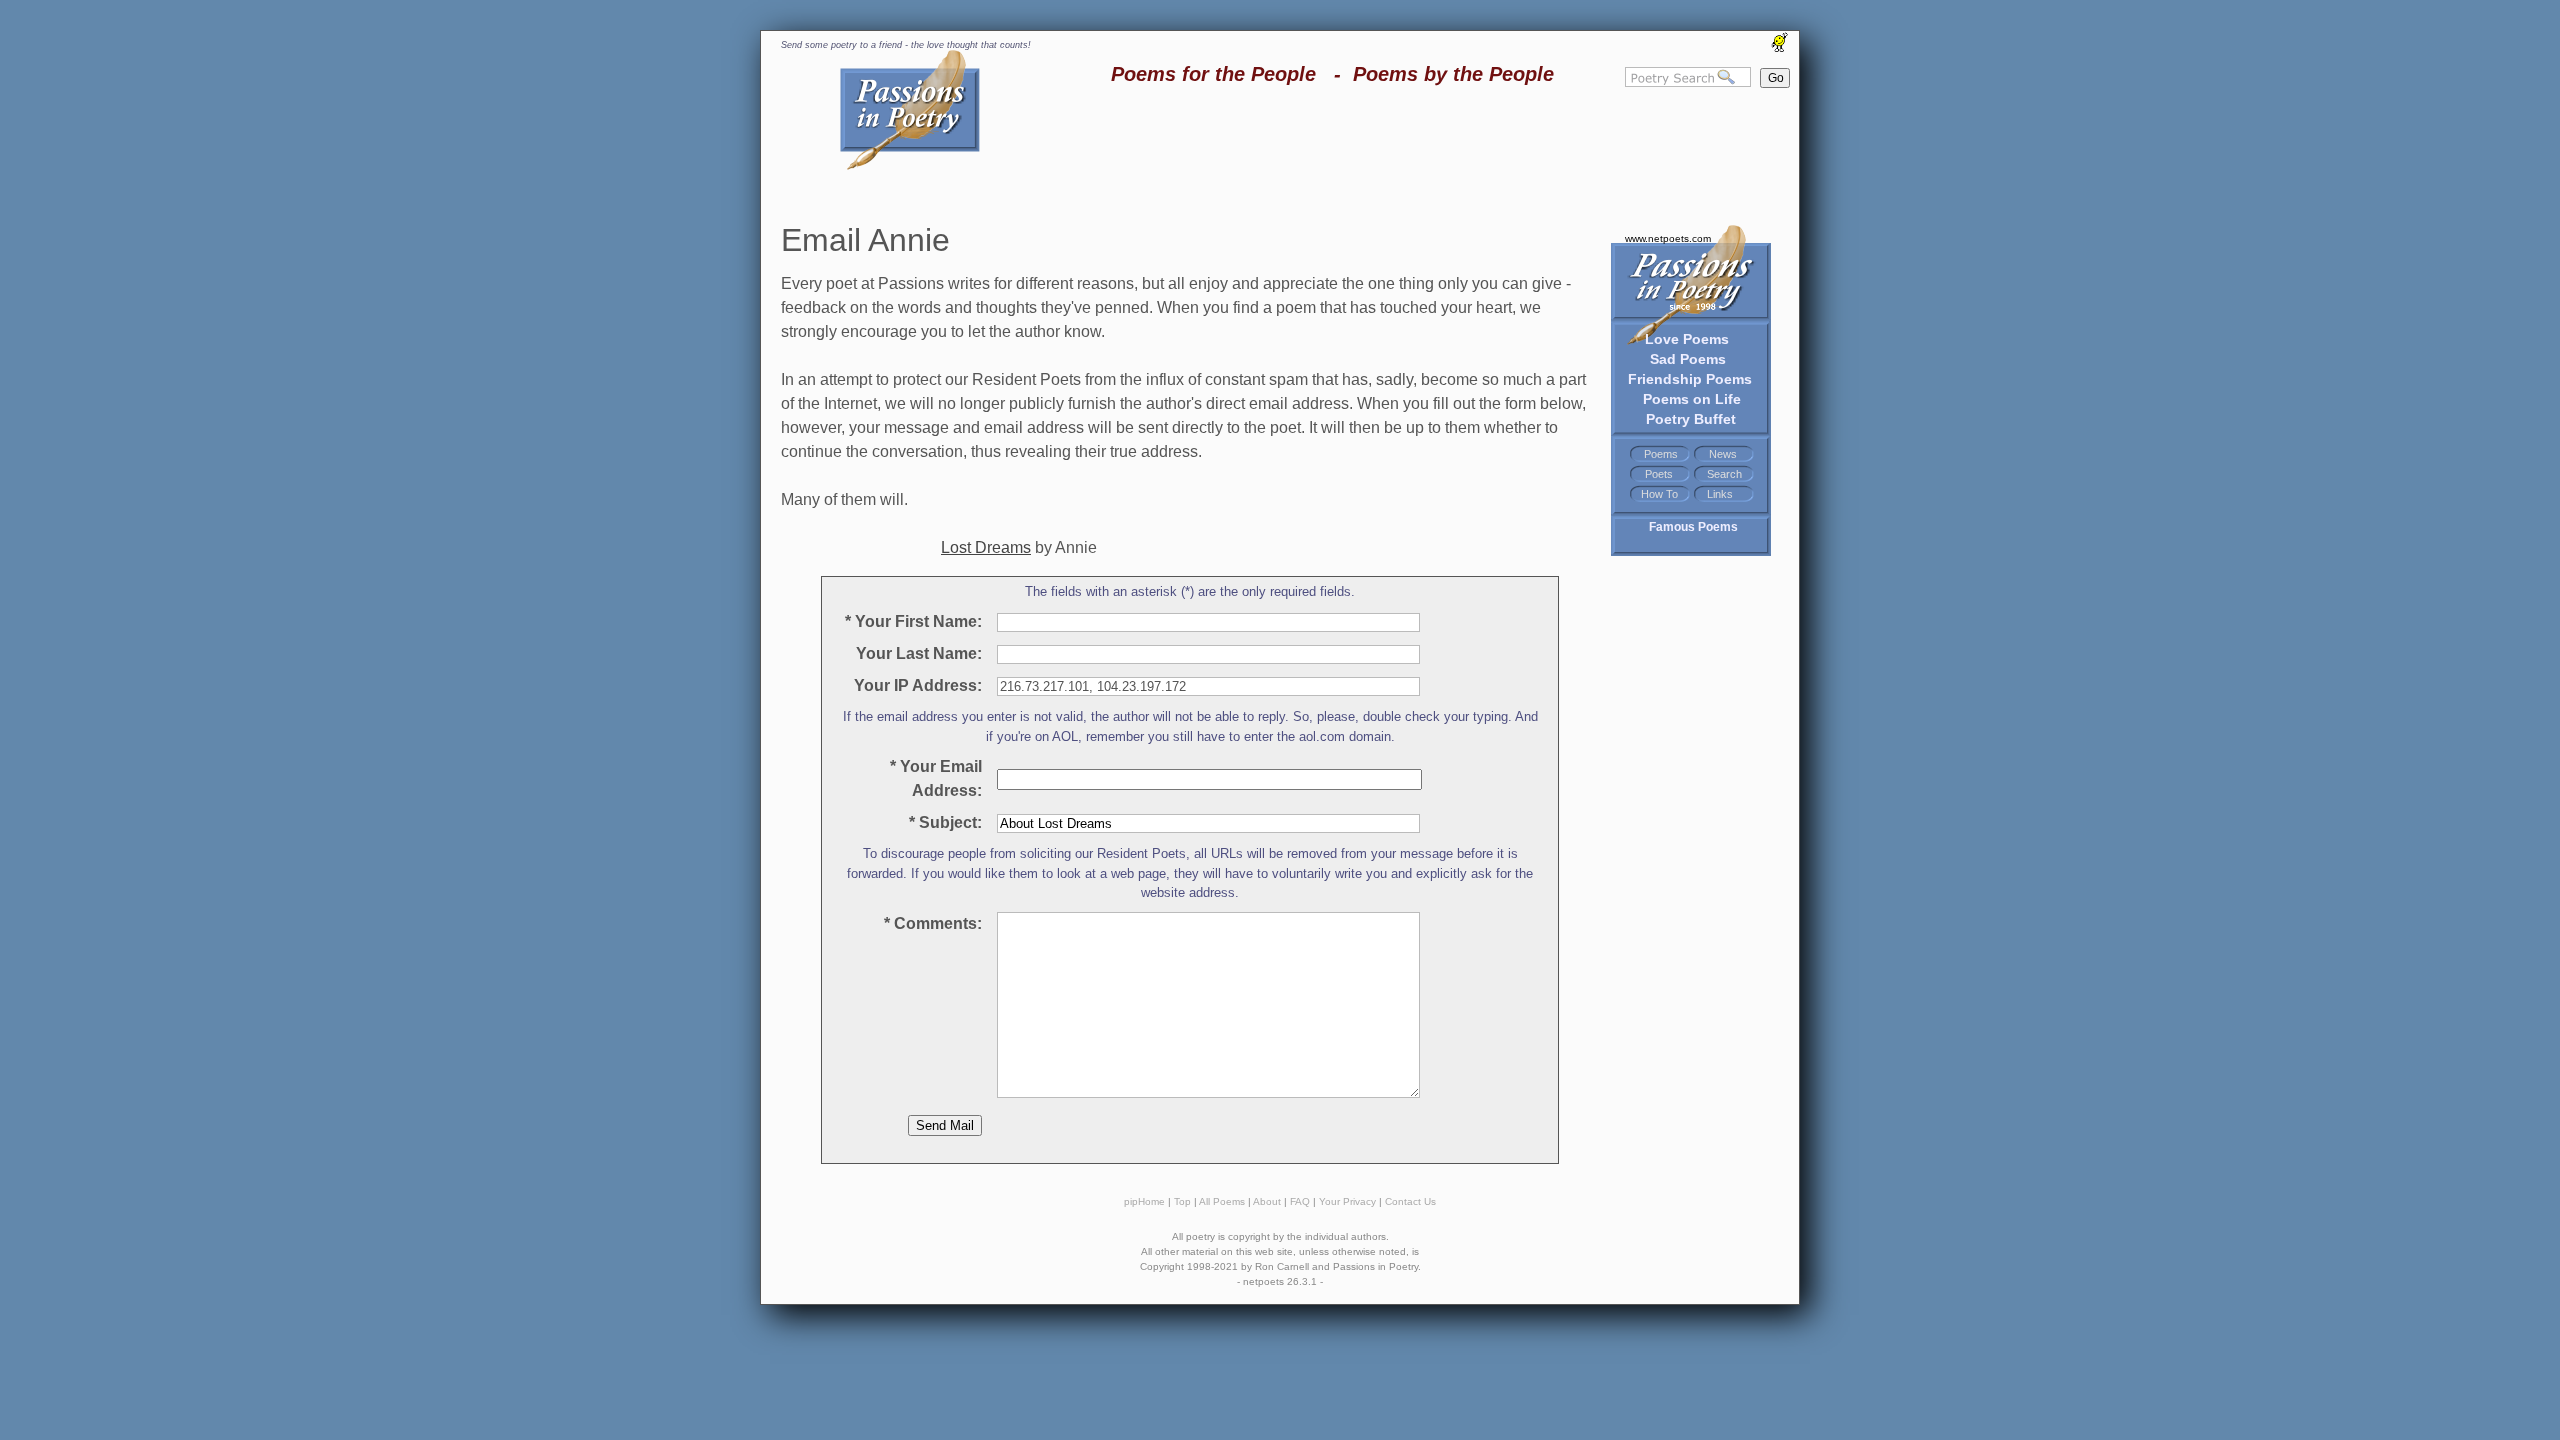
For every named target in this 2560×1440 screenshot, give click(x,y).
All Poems (1222, 1201)
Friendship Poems (1690, 379)
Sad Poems (1688, 359)
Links (1720, 494)
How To (1659, 494)
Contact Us (1410, 1201)
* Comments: (933, 923)
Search (1724, 474)
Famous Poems (1693, 527)
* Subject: (945, 822)
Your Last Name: (915, 653)
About (1267, 1201)
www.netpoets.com (1668, 238)
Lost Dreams (986, 547)
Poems (1661, 454)
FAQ (1300, 1201)
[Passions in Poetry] (910, 166)
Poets (1659, 474)
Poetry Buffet (1691, 419)
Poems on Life (1692, 399)
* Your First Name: (913, 621)
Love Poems (1687, 339)
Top (1182, 1201)
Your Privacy (1347, 1201)
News (1723, 454)
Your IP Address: (914, 685)
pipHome (1144, 1201)
